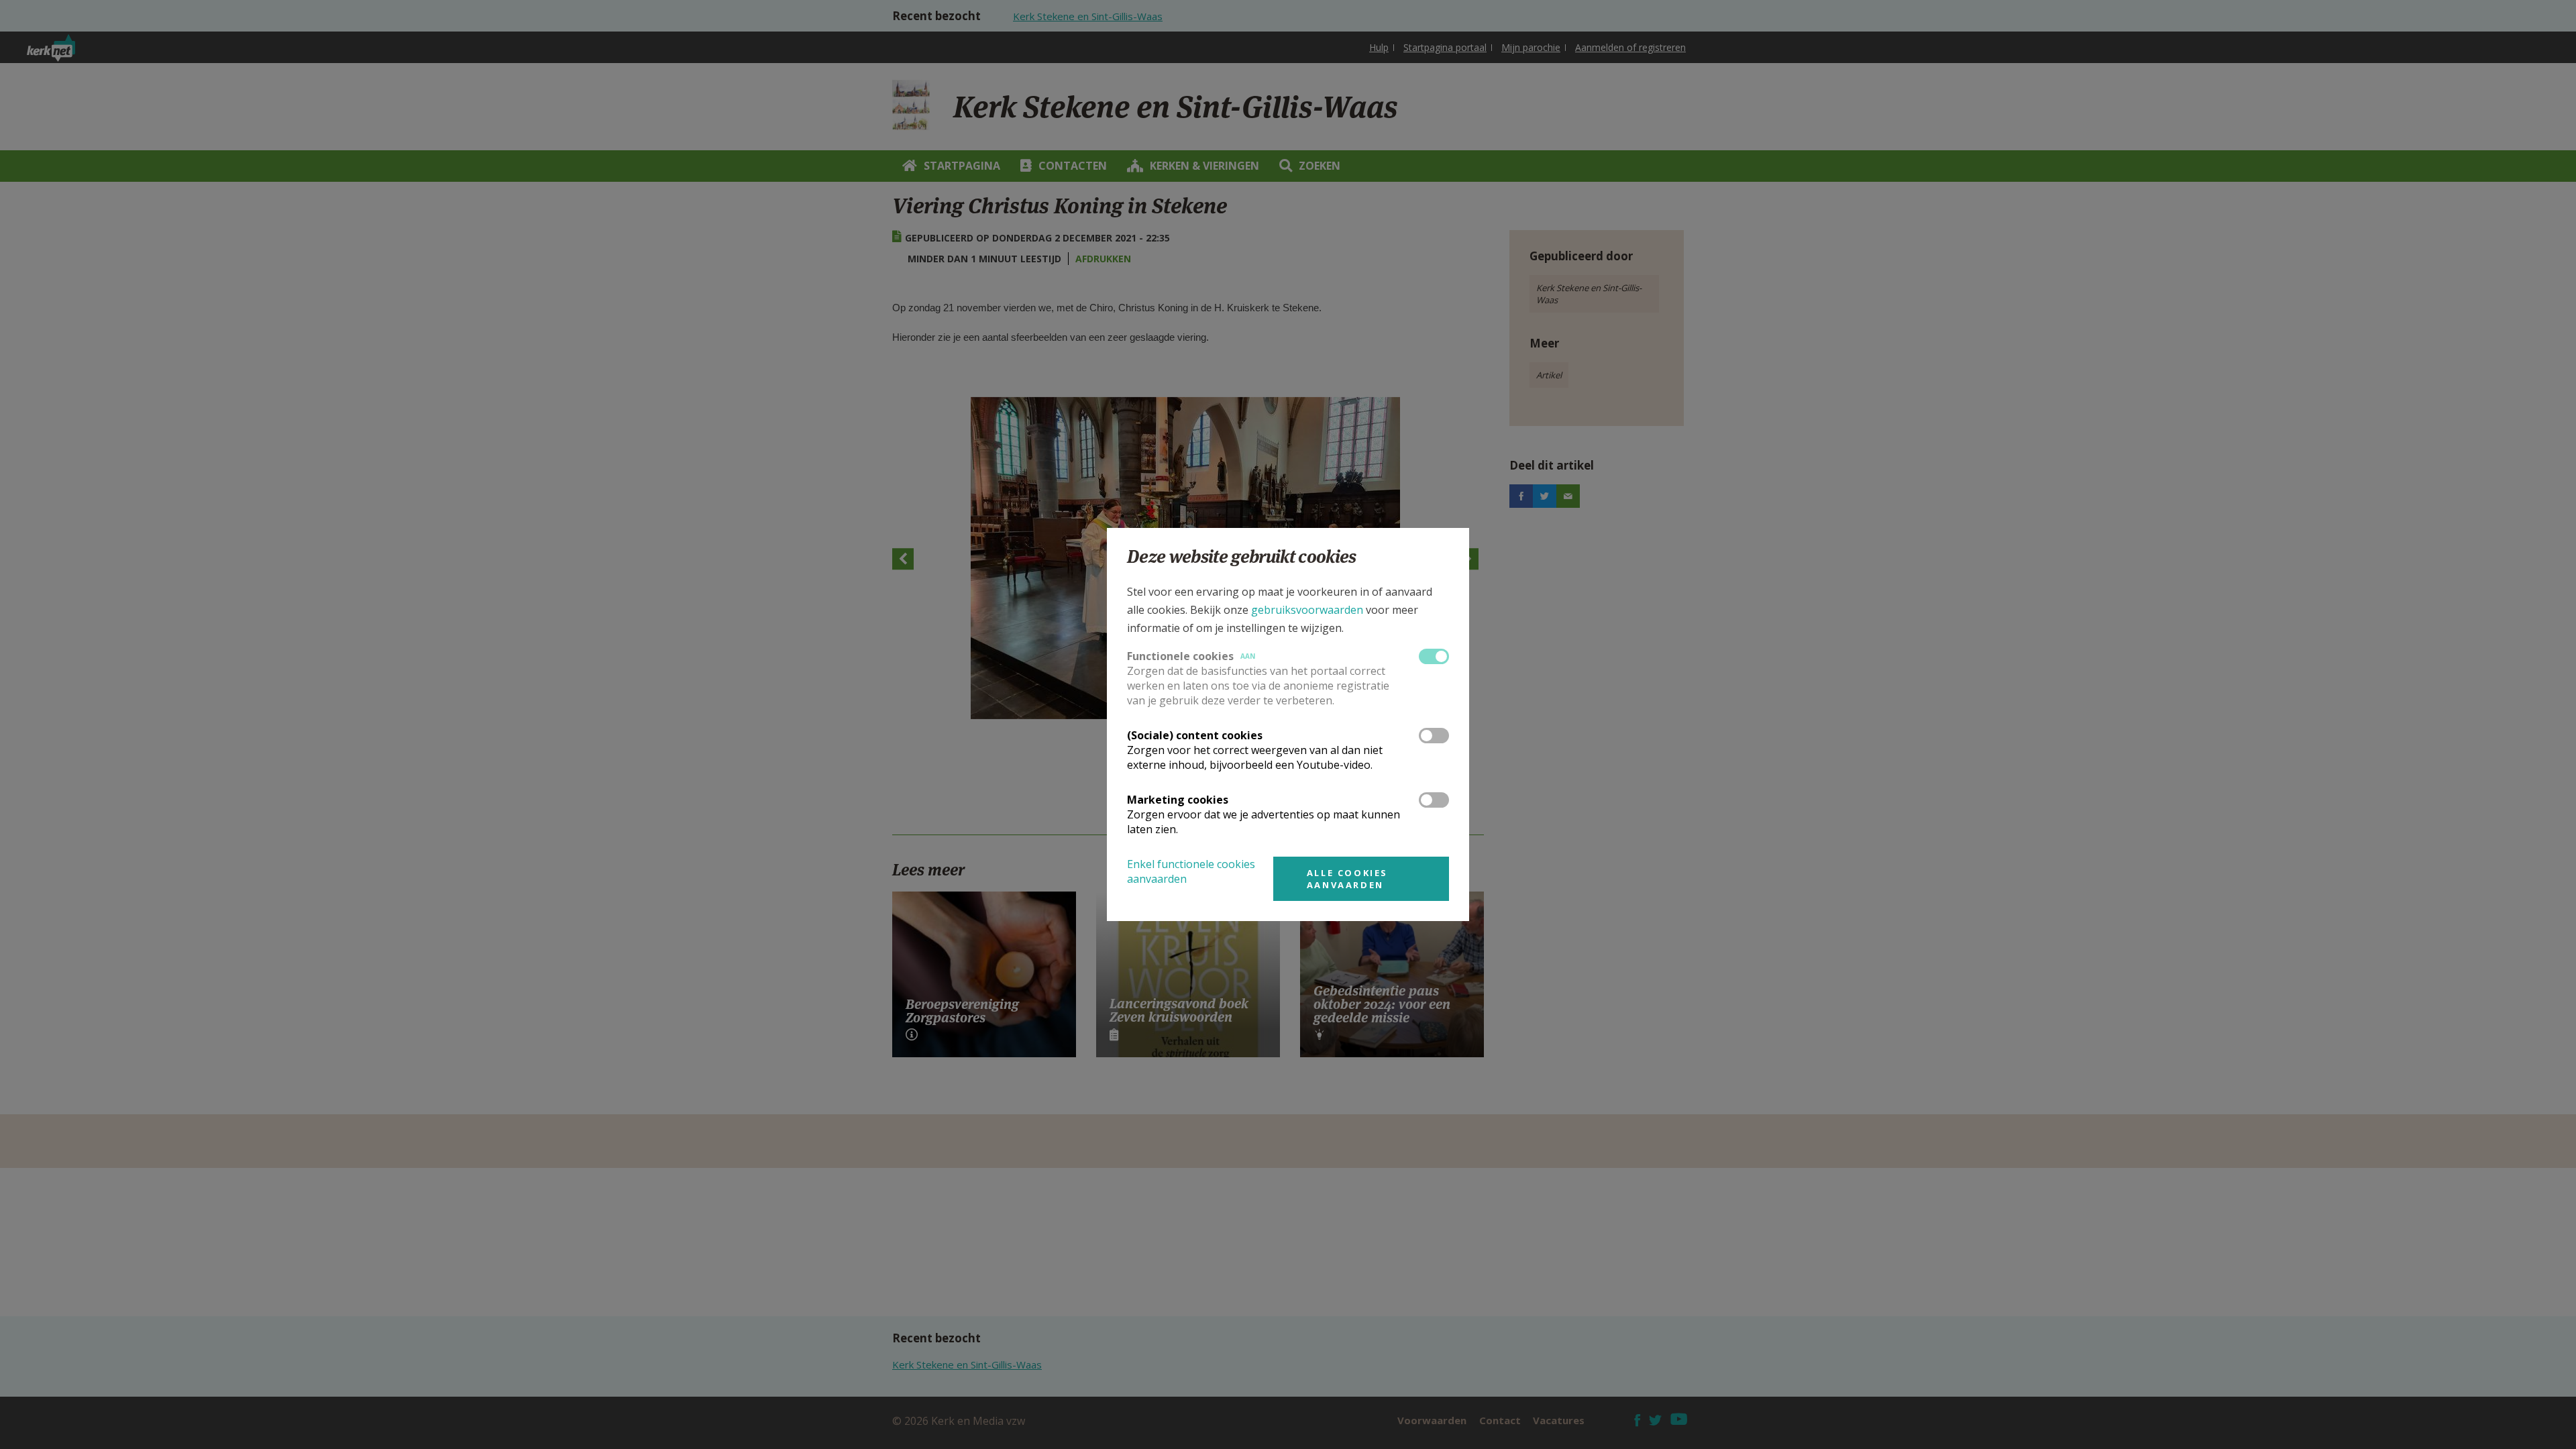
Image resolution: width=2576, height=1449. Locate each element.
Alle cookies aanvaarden (1347, 879)
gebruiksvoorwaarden (1307, 610)
